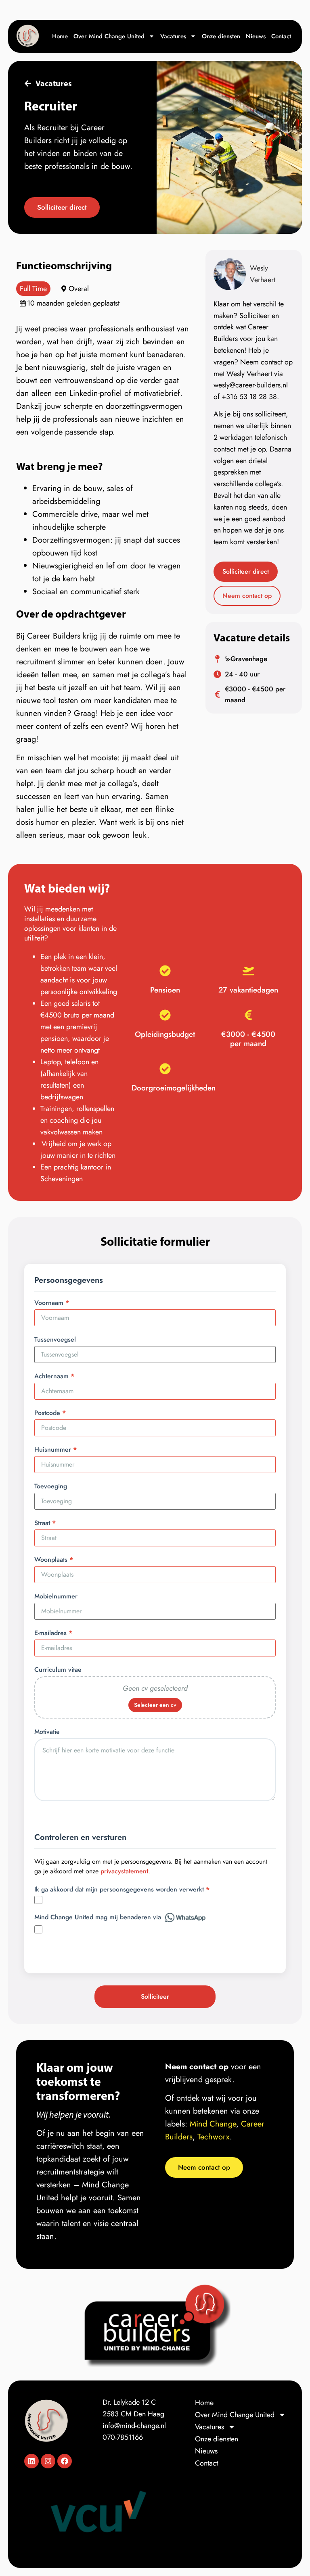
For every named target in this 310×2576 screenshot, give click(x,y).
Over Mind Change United (109, 36)
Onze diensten (221, 36)
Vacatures (173, 36)
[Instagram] (48, 2461)
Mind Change (213, 2124)
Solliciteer (155, 1997)
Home (60, 36)
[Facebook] (65, 2461)
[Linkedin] (31, 2461)
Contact (281, 36)
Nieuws (256, 36)
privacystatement (124, 1871)
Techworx (214, 2137)
